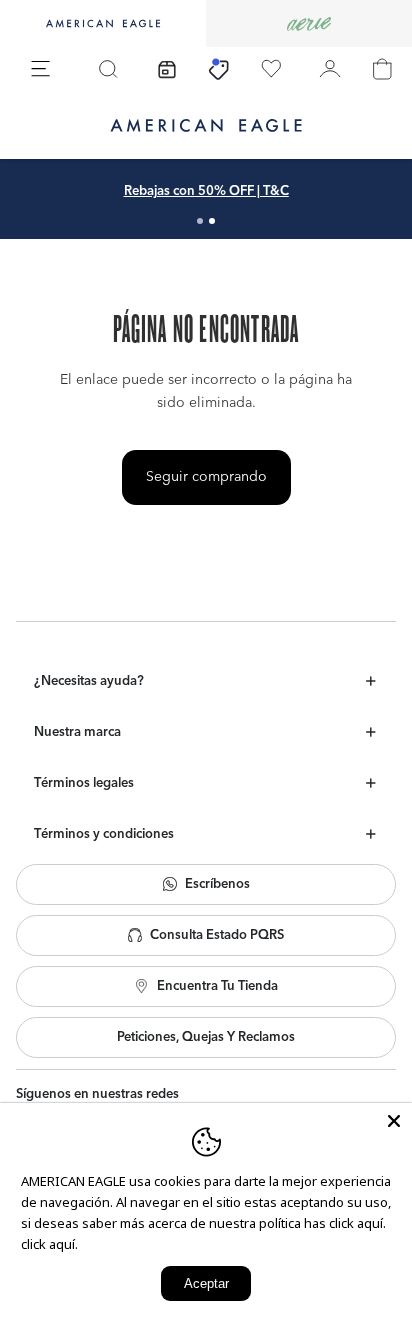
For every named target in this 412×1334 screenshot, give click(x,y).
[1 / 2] (200, 221)
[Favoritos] (271, 69)
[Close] (394, 1121)
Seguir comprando (206, 477)
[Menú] (41, 69)
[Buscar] (108, 69)
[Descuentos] (219, 69)
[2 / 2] (212, 221)
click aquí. (49, 1244)
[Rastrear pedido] (167, 69)
